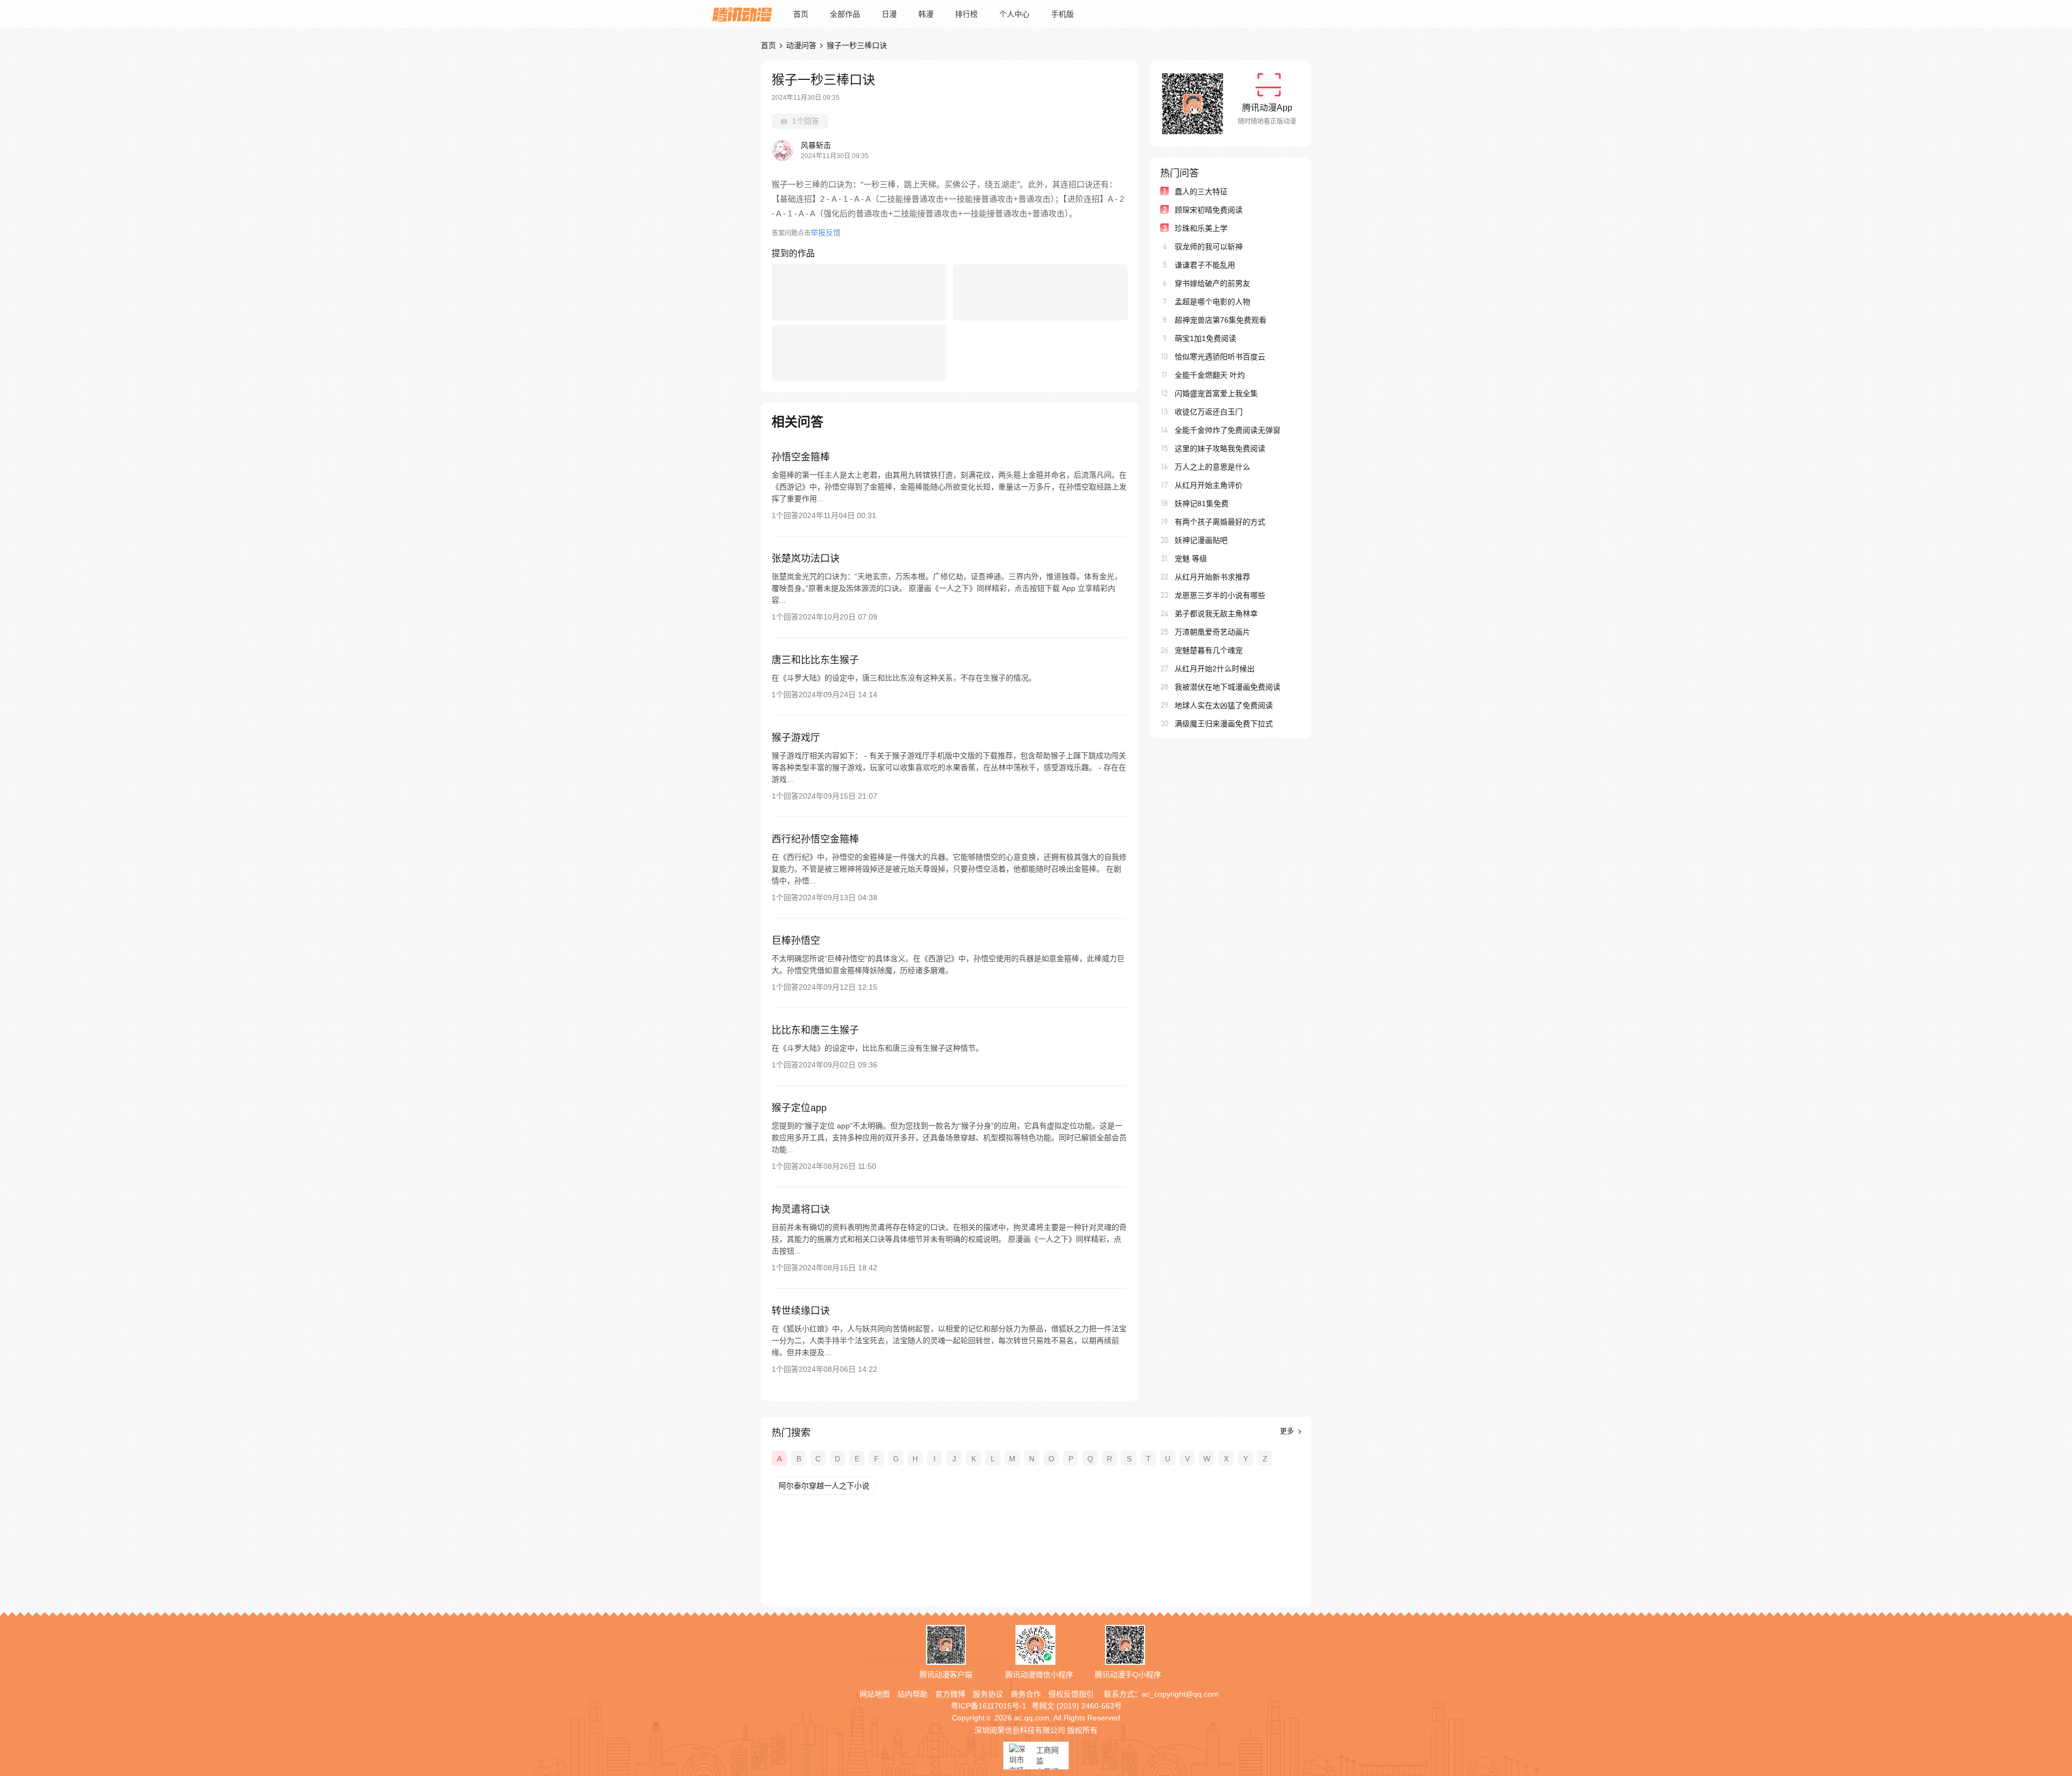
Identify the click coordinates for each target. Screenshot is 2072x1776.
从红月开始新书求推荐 (1212, 577)
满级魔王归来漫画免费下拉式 (1224, 724)
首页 (801, 14)
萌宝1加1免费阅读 (1205, 338)
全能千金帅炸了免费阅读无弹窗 (1228, 430)
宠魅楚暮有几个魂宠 (1209, 650)
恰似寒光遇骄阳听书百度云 (1220, 357)
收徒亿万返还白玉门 (1209, 412)
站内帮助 (912, 1694)
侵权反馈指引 (1071, 1694)
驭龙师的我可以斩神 (1209, 247)
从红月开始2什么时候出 (1215, 669)
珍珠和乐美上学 (1201, 228)
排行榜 (966, 14)
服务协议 (988, 1694)
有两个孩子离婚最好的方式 (1220, 522)
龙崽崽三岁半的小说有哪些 (1220, 595)
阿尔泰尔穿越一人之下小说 (824, 1486)
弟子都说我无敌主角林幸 (1216, 614)
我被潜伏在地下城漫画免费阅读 (1228, 687)
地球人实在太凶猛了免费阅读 (1224, 705)
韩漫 (926, 14)
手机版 (1062, 14)
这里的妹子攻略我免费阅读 (1220, 448)
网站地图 (875, 1694)
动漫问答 (801, 45)
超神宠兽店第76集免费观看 (1221, 320)
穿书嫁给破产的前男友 (1212, 283)
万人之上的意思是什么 (1212, 467)
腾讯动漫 (742, 14)
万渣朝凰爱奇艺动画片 (1212, 632)
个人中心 (1014, 14)
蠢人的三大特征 (1201, 192)
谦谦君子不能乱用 (1205, 265)
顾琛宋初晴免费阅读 (1209, 210)
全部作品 (845, 14)
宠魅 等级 (1191, 559)
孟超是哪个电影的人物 (1212, 302)
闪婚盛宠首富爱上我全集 (1216, 393)
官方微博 (950, 1694)
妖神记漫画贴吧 (1201, 540)
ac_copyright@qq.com (1180, 1694)
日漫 (889, 14)
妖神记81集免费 (1202, 503)
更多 (1288, 1431)
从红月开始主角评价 (1209, 485)
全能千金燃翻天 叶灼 (1210, 375)
